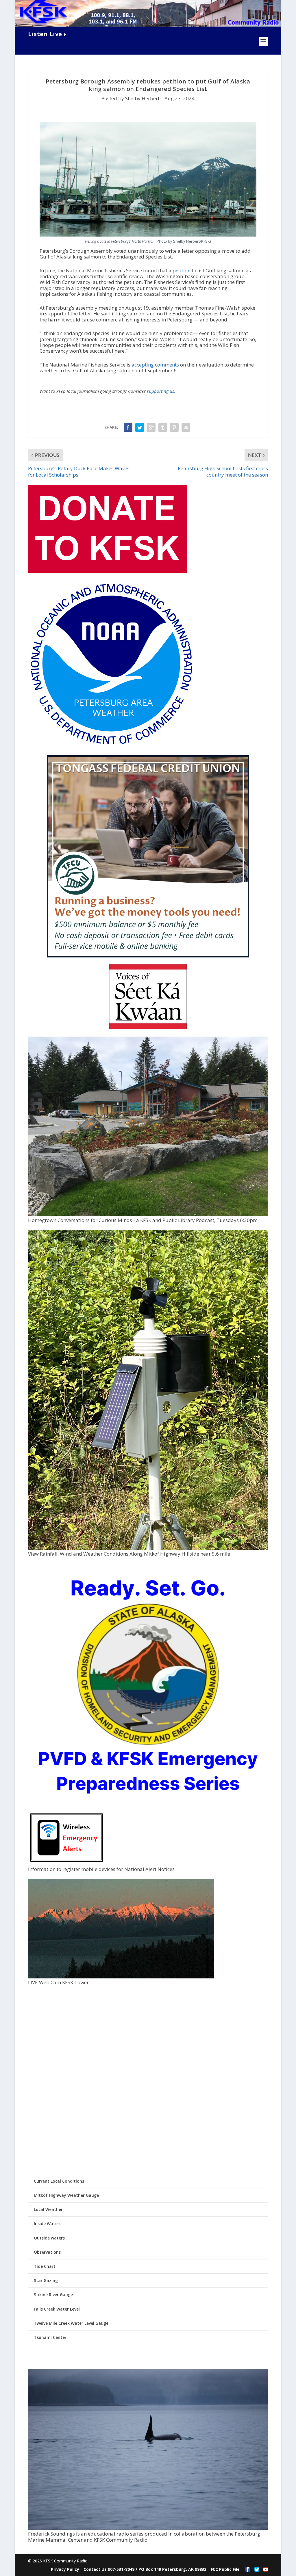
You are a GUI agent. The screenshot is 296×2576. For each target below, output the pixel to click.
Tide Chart (45, 2266)
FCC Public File (225, 2569)
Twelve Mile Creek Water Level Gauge (71, 2323)
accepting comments (155, 365)
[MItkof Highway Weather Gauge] (148, 1548)
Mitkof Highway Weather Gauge (66, 2195)
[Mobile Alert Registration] (67, 1863)
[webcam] (121, 1977)
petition (182, 270)
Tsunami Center (50, 2337)
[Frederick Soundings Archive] (148, 2528)
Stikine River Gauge (53, 2295)
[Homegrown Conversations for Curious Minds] (148, 1215)
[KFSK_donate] (108, 571)
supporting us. (161, 391)
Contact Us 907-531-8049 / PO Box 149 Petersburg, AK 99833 (145, 2569)
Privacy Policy (65, 2569)
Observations (47, 2252)
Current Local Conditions (59, 2181)
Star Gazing (46, 2280)
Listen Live (45, 34)
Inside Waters (48, 2223)
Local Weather (48, 2209)
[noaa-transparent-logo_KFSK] (111, 746)
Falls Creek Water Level (57, 2309)
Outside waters (49, 2238)
